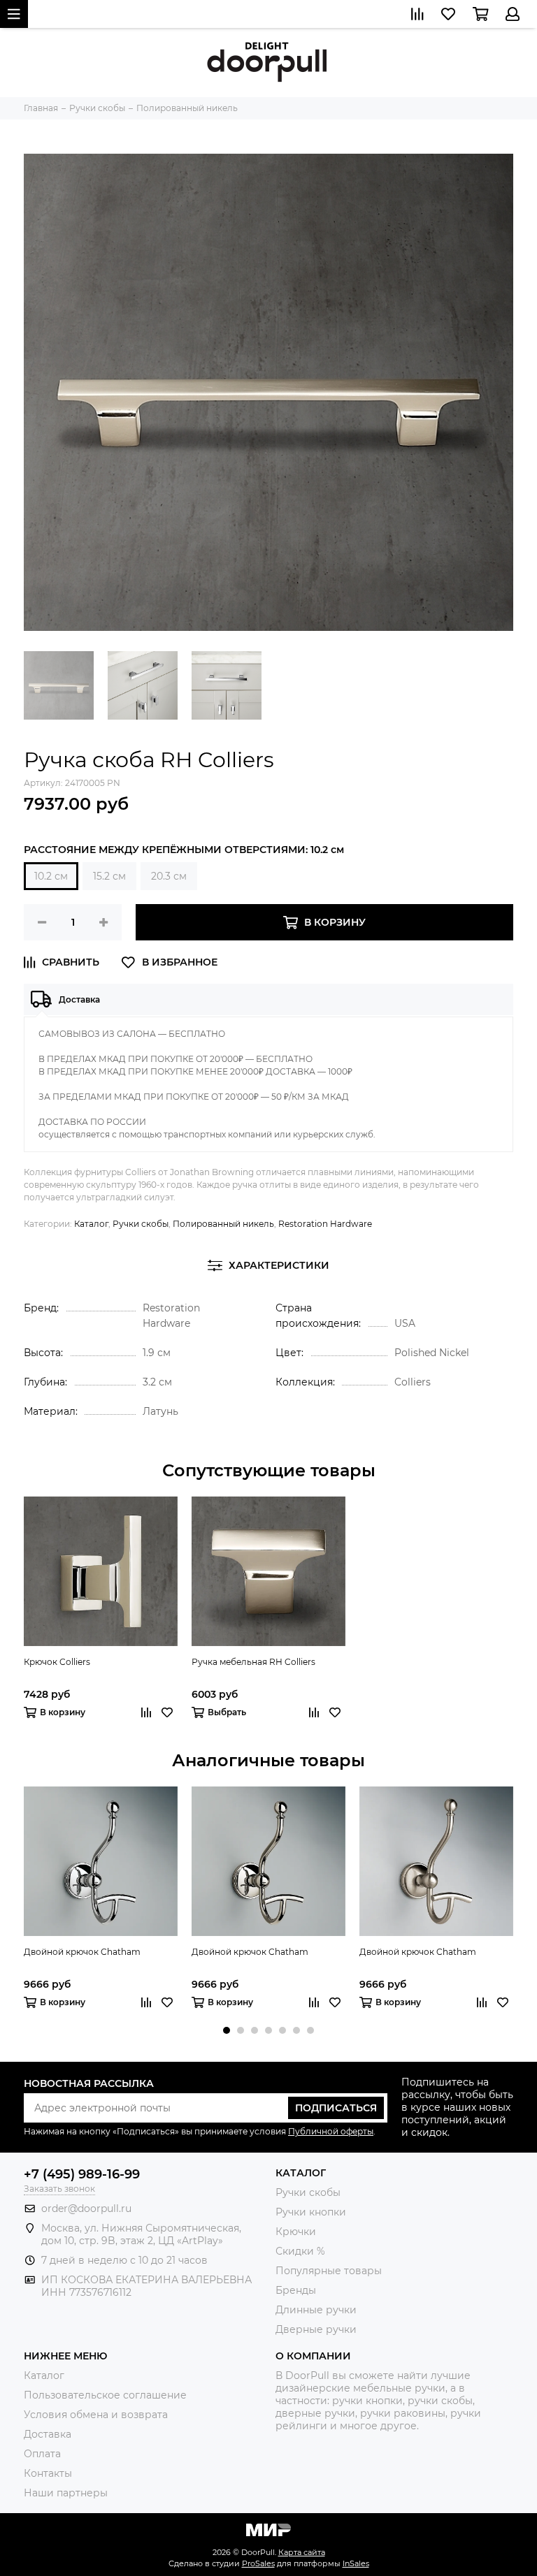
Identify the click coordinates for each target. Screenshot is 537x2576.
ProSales (258, 2563)
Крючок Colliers (57, 1662)
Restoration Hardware (325, 1224)
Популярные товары (329, 2271)
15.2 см (109, 876)
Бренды (296, 2290)
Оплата (42, 2454)
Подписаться (336, 2108)
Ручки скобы (141, 1224)
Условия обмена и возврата (96, 2415)
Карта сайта (302, 2552)
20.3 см (169, 876)
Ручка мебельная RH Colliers (253, 1662)
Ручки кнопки (311, 2212)
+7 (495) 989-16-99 (82, 2174)
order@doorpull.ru (86, 2208)
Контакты (48, 2473)
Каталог (91, 1224)
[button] (227, 2030)
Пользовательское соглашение (105, 2395)
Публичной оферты (331, 2131)
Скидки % (300, 2251)
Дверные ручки (316, 2329)
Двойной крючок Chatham (82, 1952)
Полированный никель (223, 1224)
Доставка (48, 2434)
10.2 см (51, 876)
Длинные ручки (316, 2310)
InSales (356, 2563)
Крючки (296, 2232)
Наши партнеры (66, 2493)
